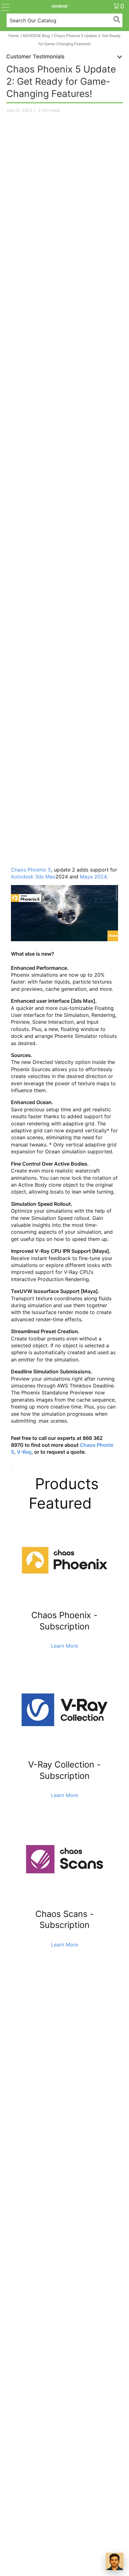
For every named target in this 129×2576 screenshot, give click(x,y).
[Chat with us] (115, 2562)
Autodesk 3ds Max (33, 877)
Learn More (64, 1646)
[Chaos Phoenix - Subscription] (64, 1606)
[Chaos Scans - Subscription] (64, 1904)
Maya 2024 (93, 877)
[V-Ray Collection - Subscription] (64, 1755)
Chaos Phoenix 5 (31, 870)
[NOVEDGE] (60, 6)
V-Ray (24, 1452)
